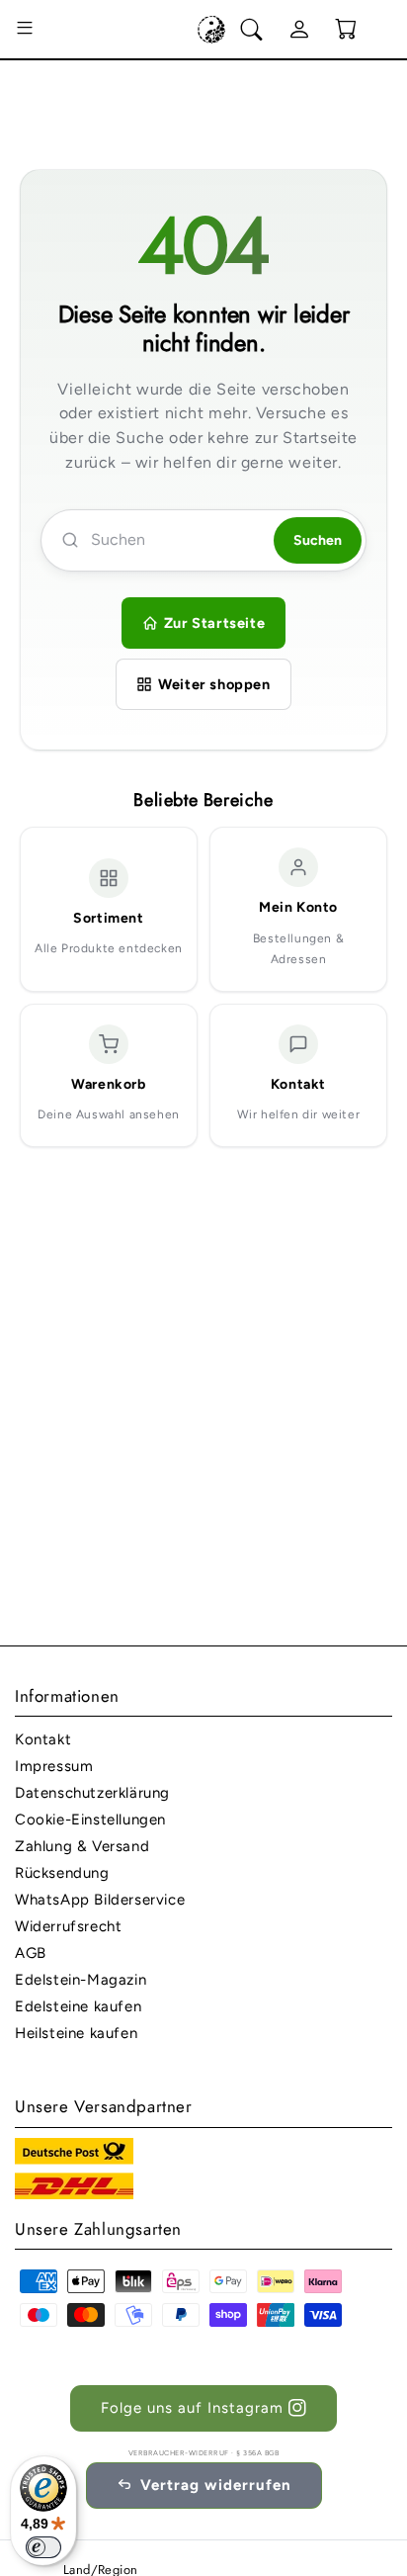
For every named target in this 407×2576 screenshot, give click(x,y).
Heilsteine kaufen (76, 2033)
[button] (25, 30)
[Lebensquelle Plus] (211, 30)
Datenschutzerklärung (92, 1793)
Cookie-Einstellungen (90, 1820)
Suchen (318, 540)
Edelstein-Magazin (81, 1980)
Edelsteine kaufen (78, 2006)
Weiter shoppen (214, 684)
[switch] (43, 2547)
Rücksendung (62, 1873)
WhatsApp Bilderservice (100, 1900)
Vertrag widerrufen (216, 2485)
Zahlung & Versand (82, 1846)
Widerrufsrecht (68, 1926)
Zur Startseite (214, 623)
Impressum (54, 1766)
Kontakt (43, 1739)
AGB (31, 1953)
